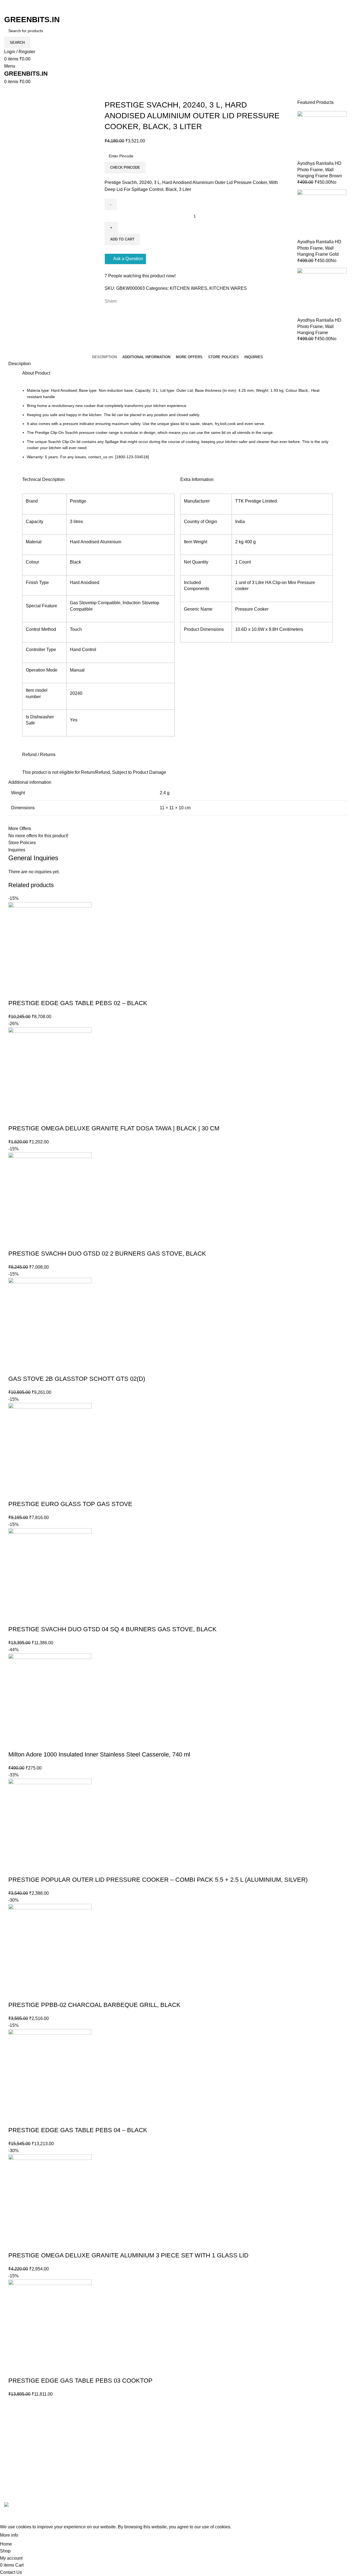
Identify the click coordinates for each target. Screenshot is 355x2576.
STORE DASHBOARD (323, 2455)
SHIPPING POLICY (260, 2465)
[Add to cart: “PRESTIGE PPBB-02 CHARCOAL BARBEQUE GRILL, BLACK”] (15, 1994)
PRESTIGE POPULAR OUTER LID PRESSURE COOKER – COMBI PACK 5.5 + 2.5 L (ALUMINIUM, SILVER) (158, 1880)
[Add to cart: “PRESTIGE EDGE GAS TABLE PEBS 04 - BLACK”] (15, 2119)
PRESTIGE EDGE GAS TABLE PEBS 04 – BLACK (78, 2130)
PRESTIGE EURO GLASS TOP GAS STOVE (70, 1504)
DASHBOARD (315, 2444)
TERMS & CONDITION (264, 2444)
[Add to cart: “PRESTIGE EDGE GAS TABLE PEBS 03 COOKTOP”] (15, 2370)
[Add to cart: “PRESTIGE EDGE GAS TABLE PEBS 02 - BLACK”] (15, 992)
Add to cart (122, 239)
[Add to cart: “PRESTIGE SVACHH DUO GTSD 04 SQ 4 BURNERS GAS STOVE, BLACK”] (15, 1618)
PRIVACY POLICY (259, 2455)
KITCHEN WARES (188, 288)
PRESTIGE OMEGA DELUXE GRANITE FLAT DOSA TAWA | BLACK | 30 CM (114, 1128)
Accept (30, 2535)
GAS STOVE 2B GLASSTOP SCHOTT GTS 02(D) (77, 1379)
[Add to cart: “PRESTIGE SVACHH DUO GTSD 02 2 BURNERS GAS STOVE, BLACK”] (15, 1243)
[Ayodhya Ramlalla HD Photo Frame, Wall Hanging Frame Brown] (322, 136)
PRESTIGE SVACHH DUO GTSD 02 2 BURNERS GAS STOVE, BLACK (107, 1254)
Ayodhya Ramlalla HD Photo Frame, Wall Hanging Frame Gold (319, 248)
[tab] (104, 357)
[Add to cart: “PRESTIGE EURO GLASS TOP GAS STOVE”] (15, 1493)
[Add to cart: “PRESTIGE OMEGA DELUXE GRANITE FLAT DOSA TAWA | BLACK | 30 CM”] (15, 1117)
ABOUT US (312, 2481)
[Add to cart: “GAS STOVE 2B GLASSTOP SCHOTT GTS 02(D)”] (15, 1368)
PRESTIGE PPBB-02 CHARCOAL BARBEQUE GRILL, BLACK (94, 2005)
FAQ (245, 2423)
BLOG (306, 2434)
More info (9, 2535)
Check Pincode (125, 167)
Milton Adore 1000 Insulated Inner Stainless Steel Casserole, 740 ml (99, 1754)
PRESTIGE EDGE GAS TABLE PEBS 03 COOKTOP (80, 2381)
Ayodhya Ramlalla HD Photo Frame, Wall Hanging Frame (319, 326)
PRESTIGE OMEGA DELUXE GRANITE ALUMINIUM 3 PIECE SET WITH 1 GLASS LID (128, 2255)
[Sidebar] (7, 2516)
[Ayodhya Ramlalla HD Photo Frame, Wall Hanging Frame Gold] (322, 214)
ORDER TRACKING (261, 2434)
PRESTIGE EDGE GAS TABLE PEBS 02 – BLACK (78, 1003)
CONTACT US (315, 2492)
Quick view (30, 992)
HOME (307, 2423)
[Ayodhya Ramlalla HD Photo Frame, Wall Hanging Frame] (322, 292)
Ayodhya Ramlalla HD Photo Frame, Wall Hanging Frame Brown (320, 170)
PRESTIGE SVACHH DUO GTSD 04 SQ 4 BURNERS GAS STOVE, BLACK (112, 1629)
